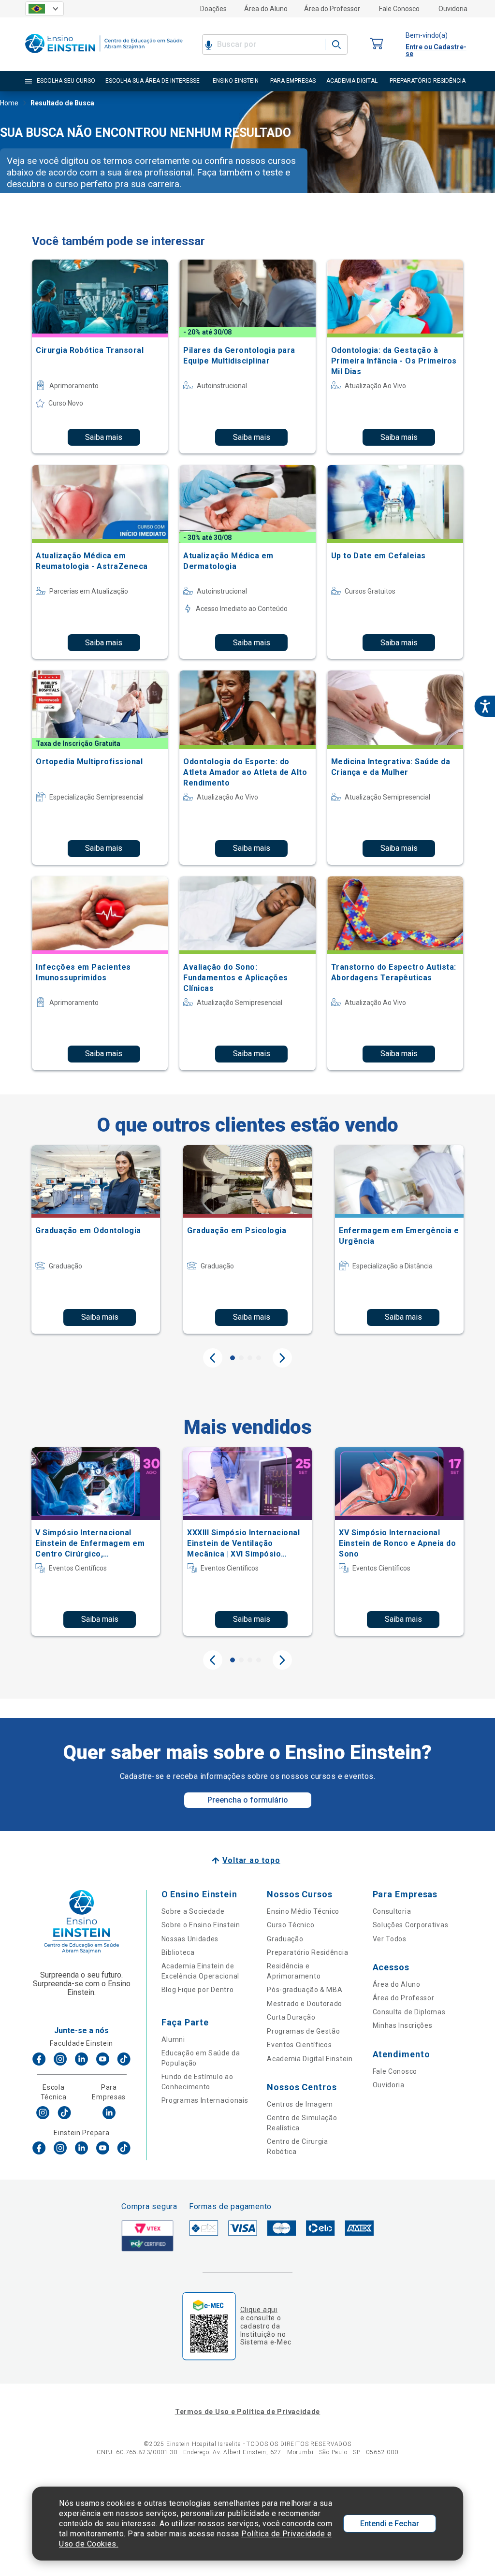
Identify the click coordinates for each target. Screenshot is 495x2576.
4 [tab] (259, 1358)
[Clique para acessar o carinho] (377, 44)
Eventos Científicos (299, 2045)
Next (282, 1358)
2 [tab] (241, 1358)
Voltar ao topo (251, 1860)
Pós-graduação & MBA (305, 1990)
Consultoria (392, 1911)
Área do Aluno (266, 9)
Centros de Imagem (300, 2104)
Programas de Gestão (303, 2031)
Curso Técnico (291, 1925)
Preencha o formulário (248, 1800)
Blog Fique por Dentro (198, 1990)
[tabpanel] (96, 1239)
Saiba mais (104, 437)
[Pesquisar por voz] (209, 44)
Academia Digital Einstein (310, 2059)
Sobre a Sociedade (193, 1911)
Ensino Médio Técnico (303, 1911)
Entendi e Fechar (390, 2524)
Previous (213, 1358)
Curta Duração (291, 2017)
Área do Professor (332, 9)
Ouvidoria (453, 9)
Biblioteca (178, 1952)
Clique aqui (259, 2310)
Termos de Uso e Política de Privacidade (247, 2412)
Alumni (173, 2039)
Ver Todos (390, 1939)
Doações (213, 9)
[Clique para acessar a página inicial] (104, 55)
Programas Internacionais (205, 2100)
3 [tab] (250, 1358)
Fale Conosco (399, 9)
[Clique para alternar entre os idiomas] (44, 9)
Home (9, 103)
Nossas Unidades (190, 1939)
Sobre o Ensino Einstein (201, 1925)
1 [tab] (233, 1358)
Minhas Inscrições (403, 2025)
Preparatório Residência (307, 1952)
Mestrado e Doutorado (305, 2004)
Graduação (285, 1939)
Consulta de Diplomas (409, 2012)
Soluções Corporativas (411, 1925)
